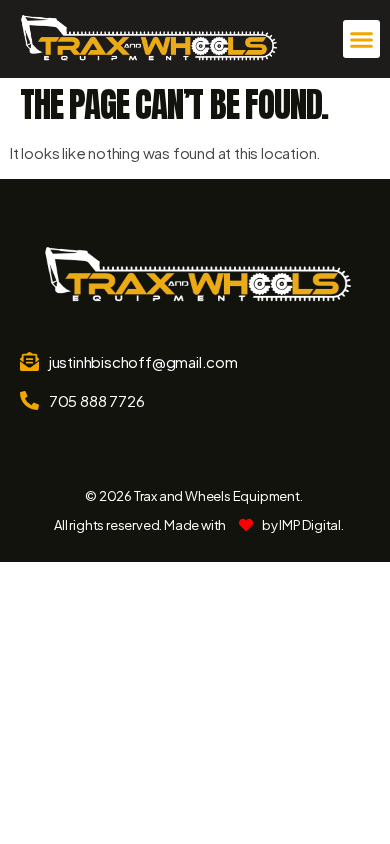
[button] (362, 39)
